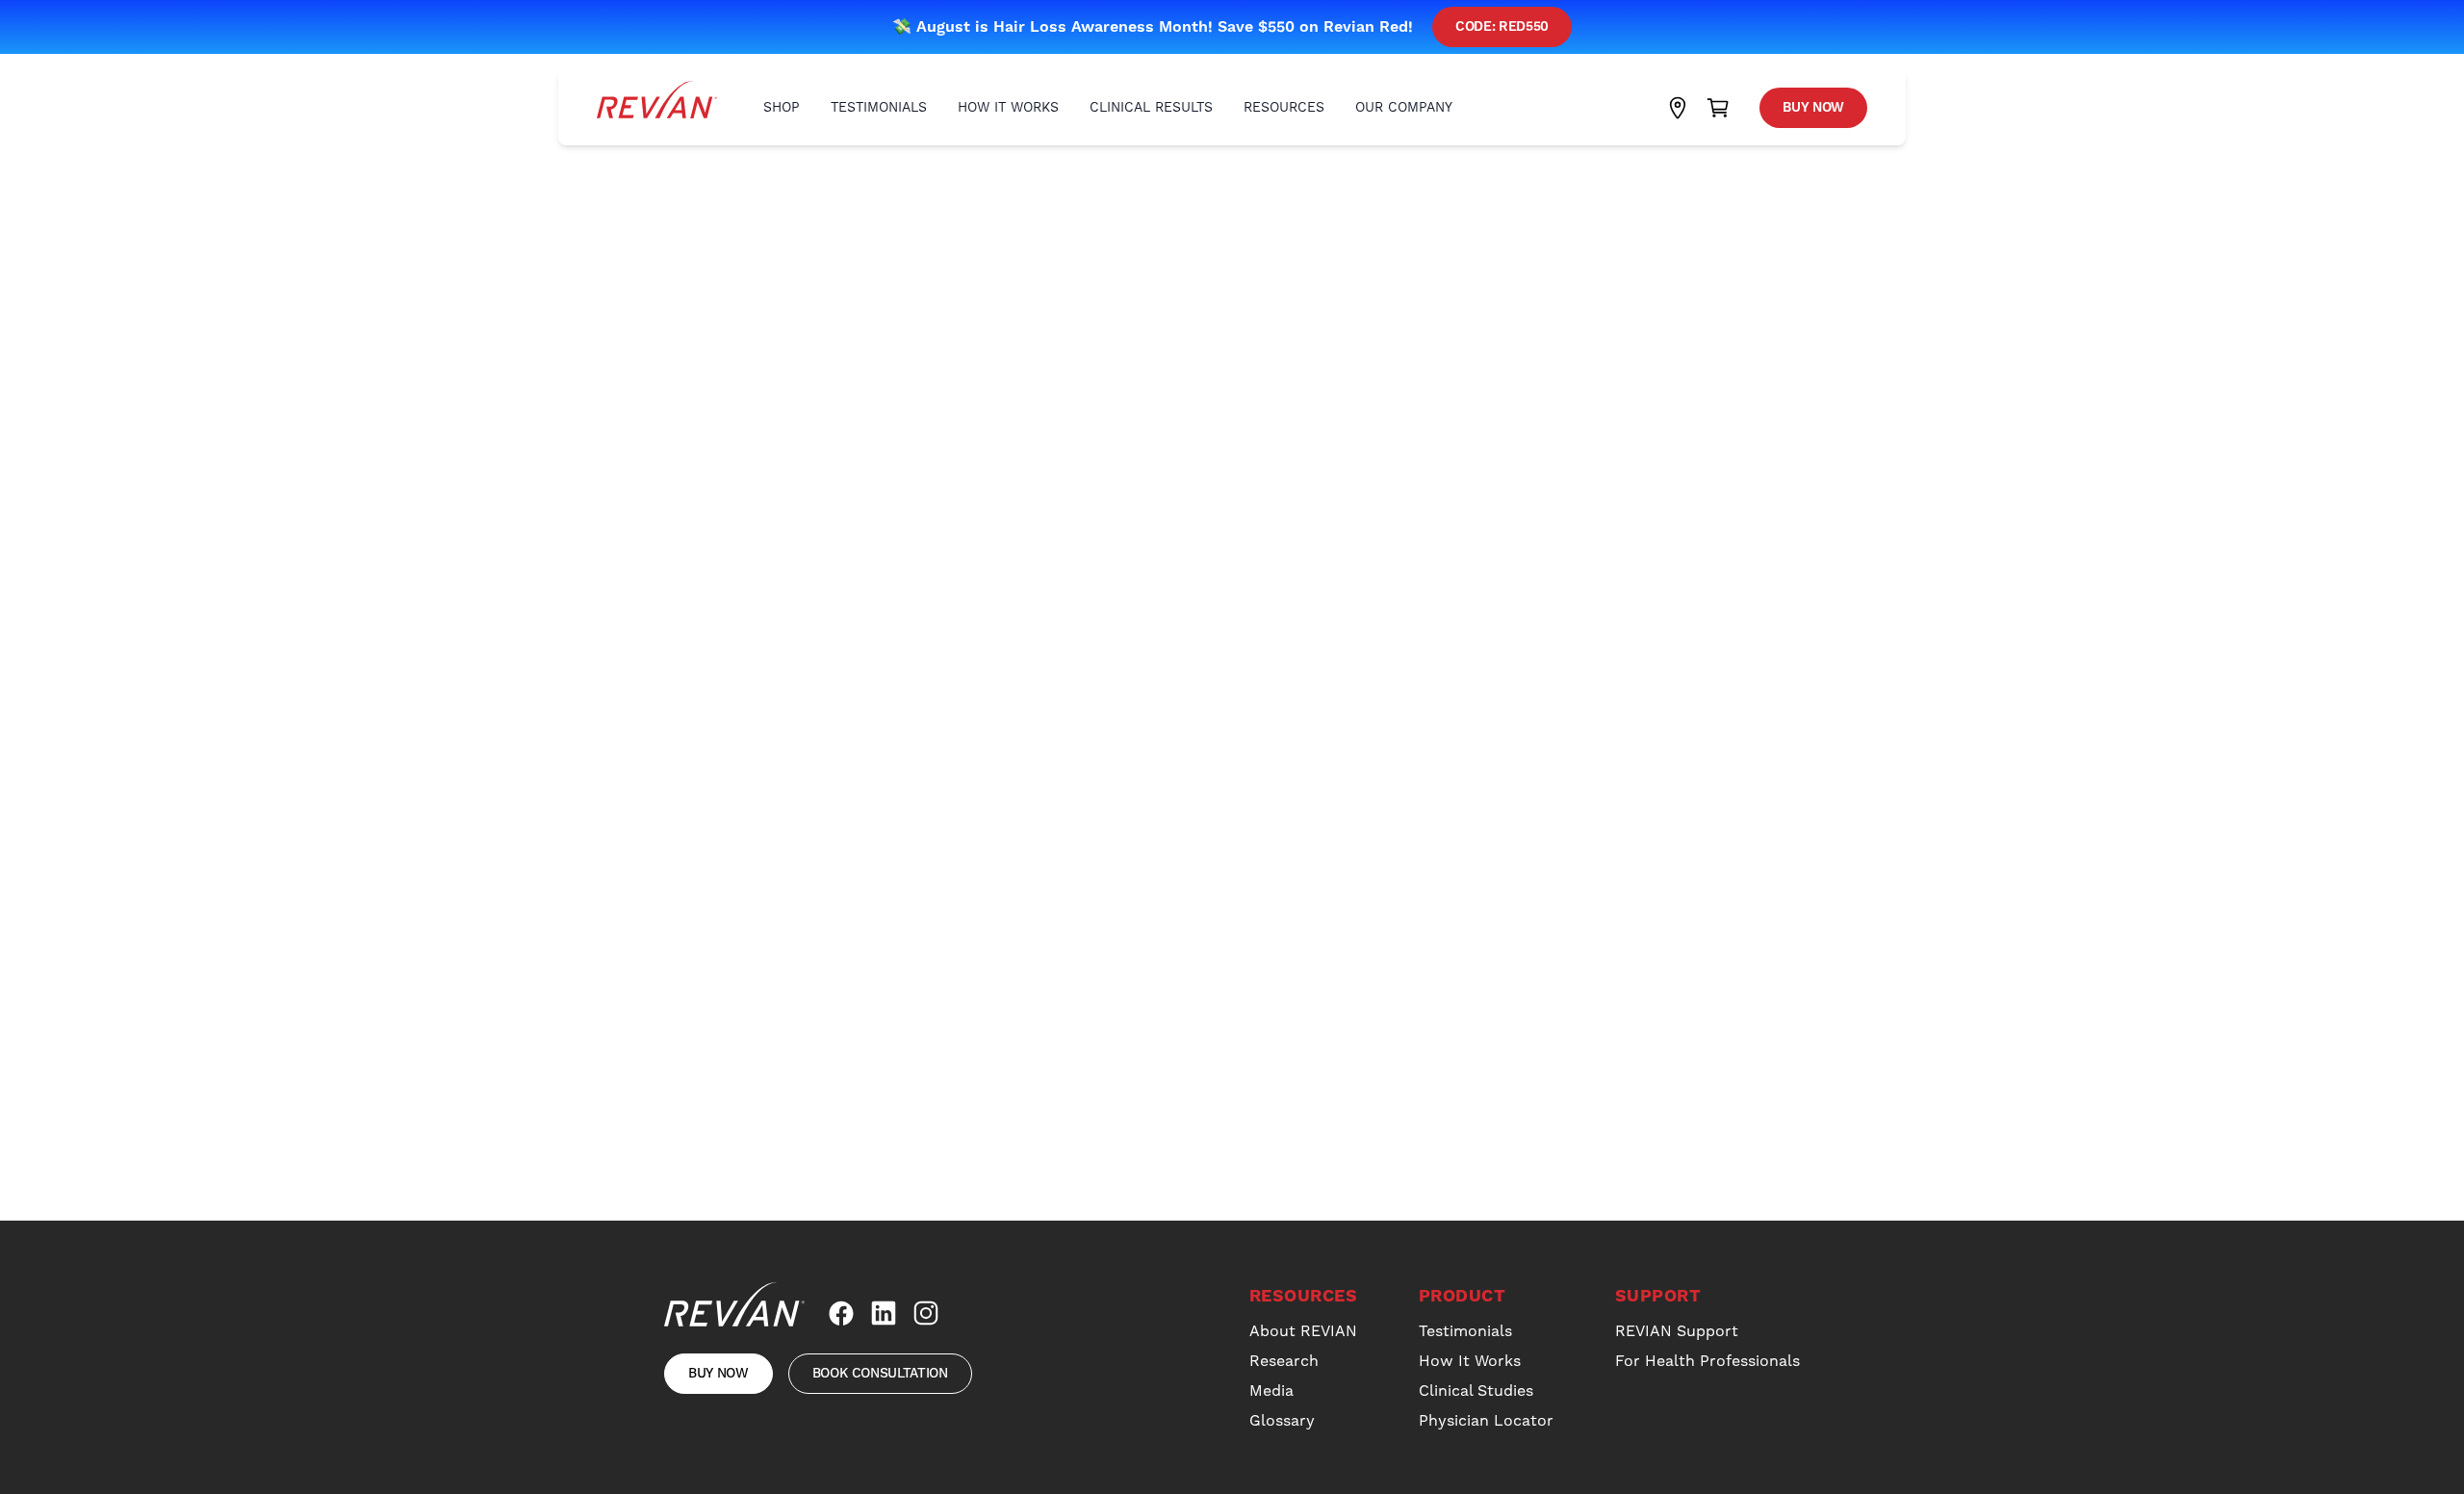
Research (1284, 1361)
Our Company (1404, 107)
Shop (782, 107)
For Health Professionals (1707, 1361)
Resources (1284, 107)
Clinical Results (1151, 107)
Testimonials (879, 107)
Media (1271, 1391)
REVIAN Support (1677, 1331)
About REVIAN (1303, 1331)
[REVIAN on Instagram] (926, 1313)
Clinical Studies (1476, 1391)
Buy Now (1813, 108)
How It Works (1008, 107)
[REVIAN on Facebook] (841, 1313)
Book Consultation (880, 1374)
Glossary (1282, 1420)
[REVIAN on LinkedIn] (884, 1313)
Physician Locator (1486, 1420)
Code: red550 (1502, 27)
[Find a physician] (1678, 108)
